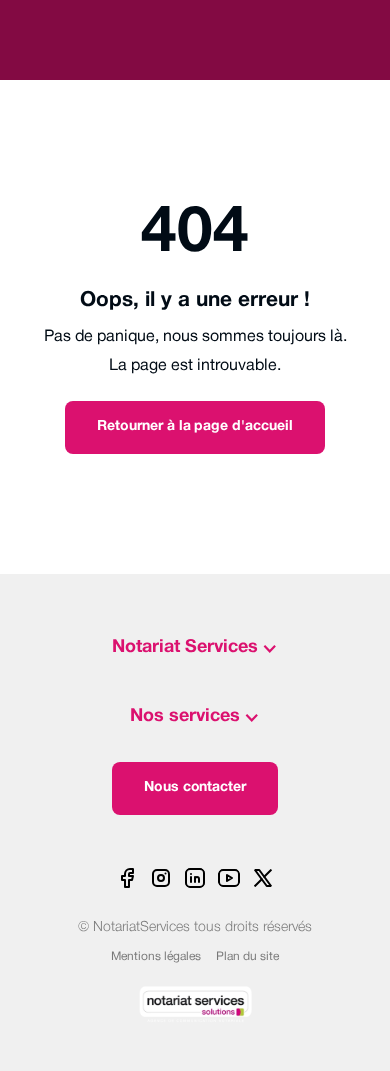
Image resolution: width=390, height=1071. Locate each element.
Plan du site (247, 956)
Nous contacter (195, 787)
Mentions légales (156, 956)
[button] (195, 648)
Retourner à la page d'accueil (195, 426)
